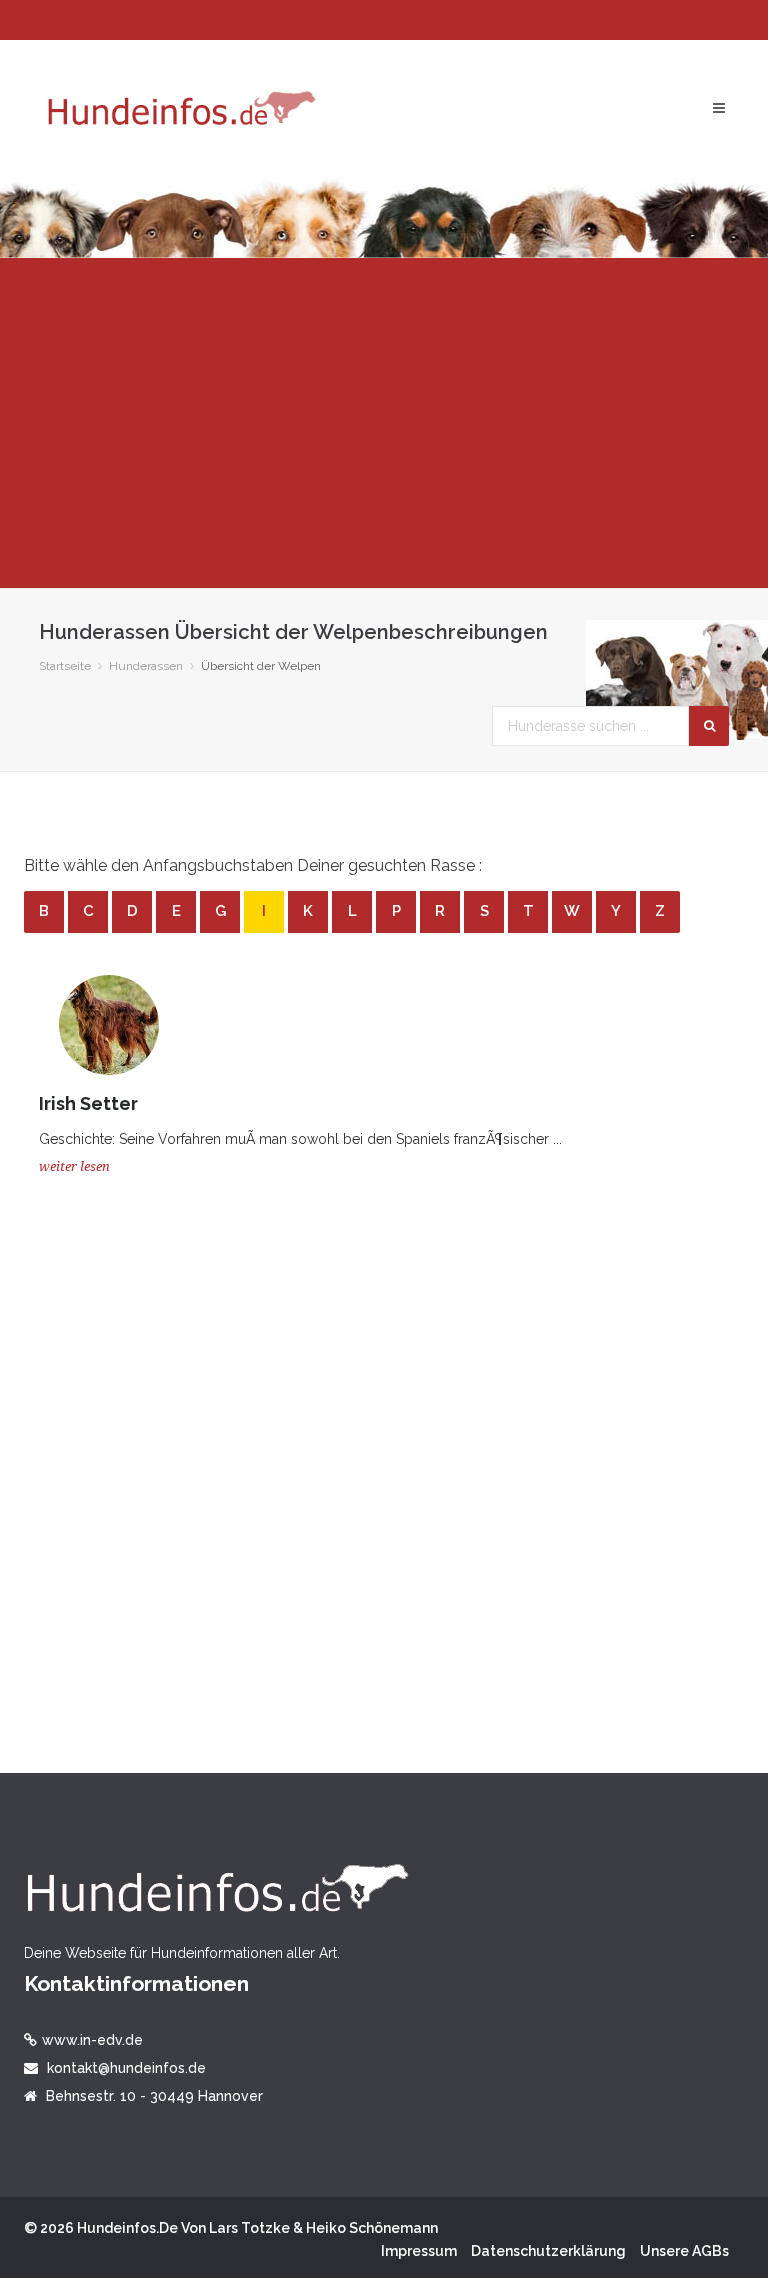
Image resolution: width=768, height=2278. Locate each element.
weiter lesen (74, 1166)
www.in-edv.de (92, 2040)
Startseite (65, 666)
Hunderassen (146, 666)
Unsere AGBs (684, 2251)
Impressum (419, 2251)
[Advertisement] (384, 423)
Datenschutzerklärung (548, 2251)
